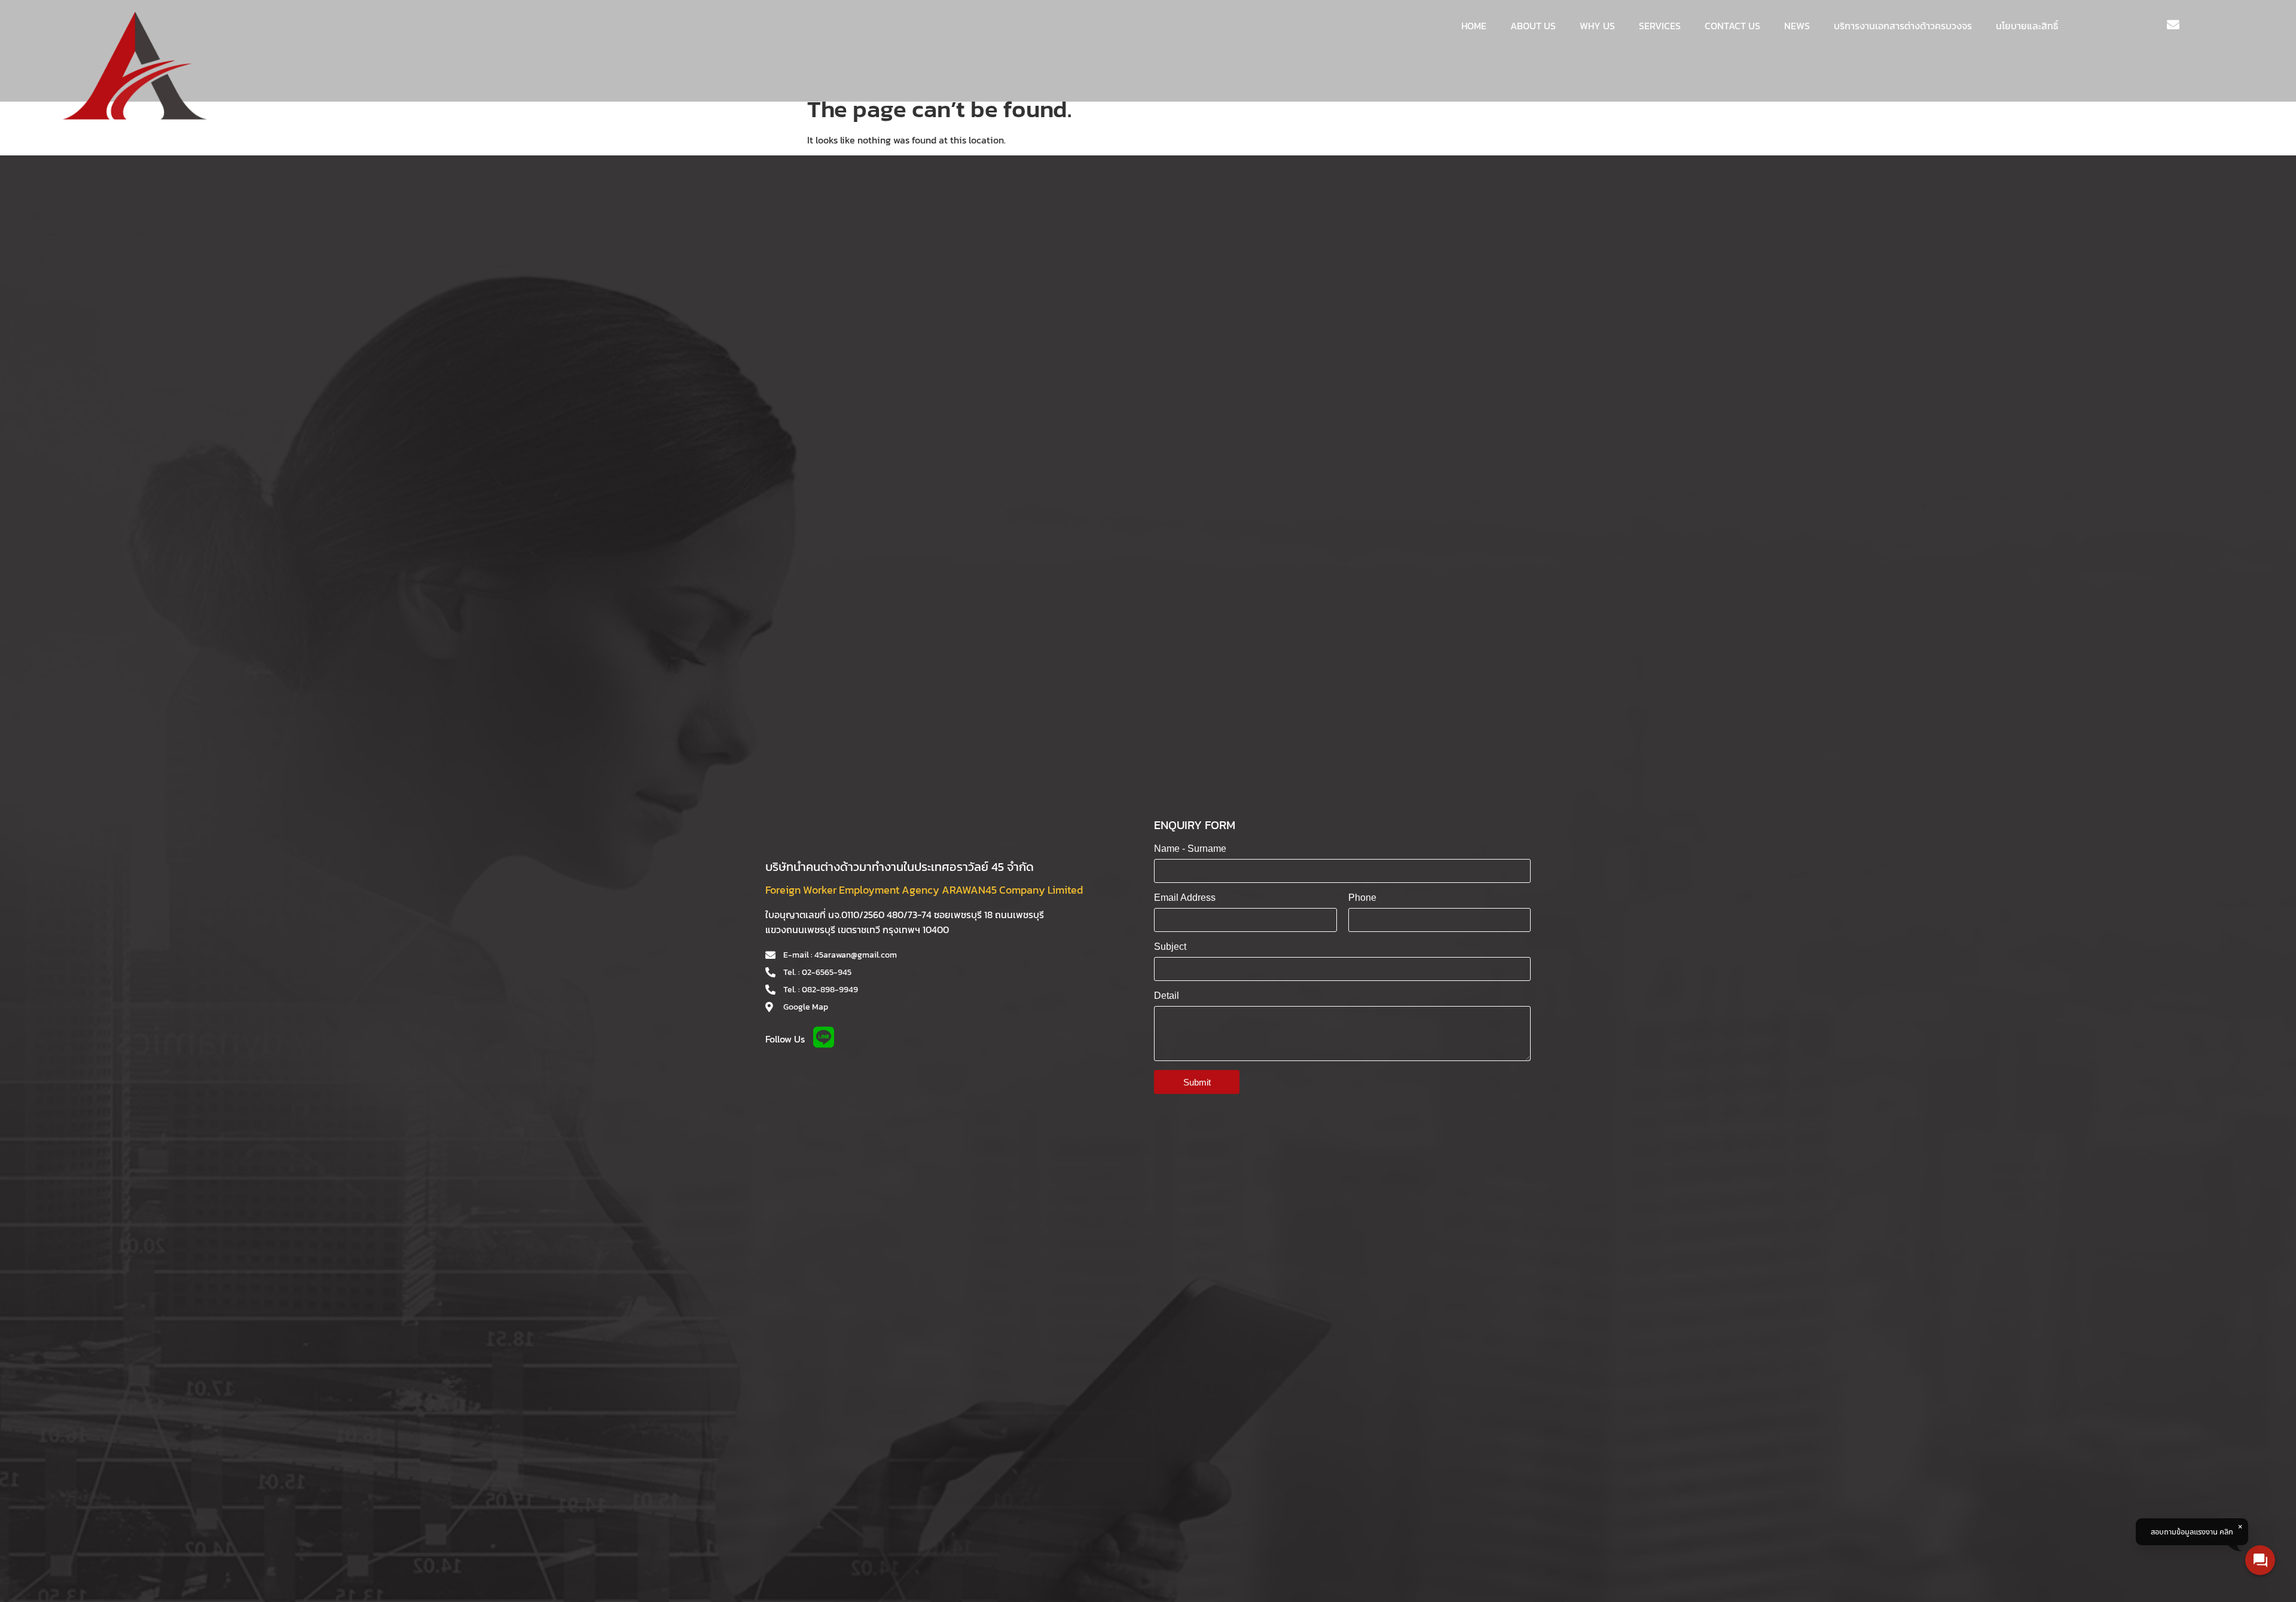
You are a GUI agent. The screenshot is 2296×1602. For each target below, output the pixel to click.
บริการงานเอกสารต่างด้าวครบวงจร (1903, 26)
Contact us (1732, 26)
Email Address (1185, 898)
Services (1660, 26)
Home (1474, 26)
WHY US (1597, 26)
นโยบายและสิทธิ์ (2027, 26)
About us (1533, 26)
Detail (1167, 996)
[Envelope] (2173, 25)
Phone (1362, 898)
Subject (1170, 947)
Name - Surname (1190, 849)
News (1797, 26)
